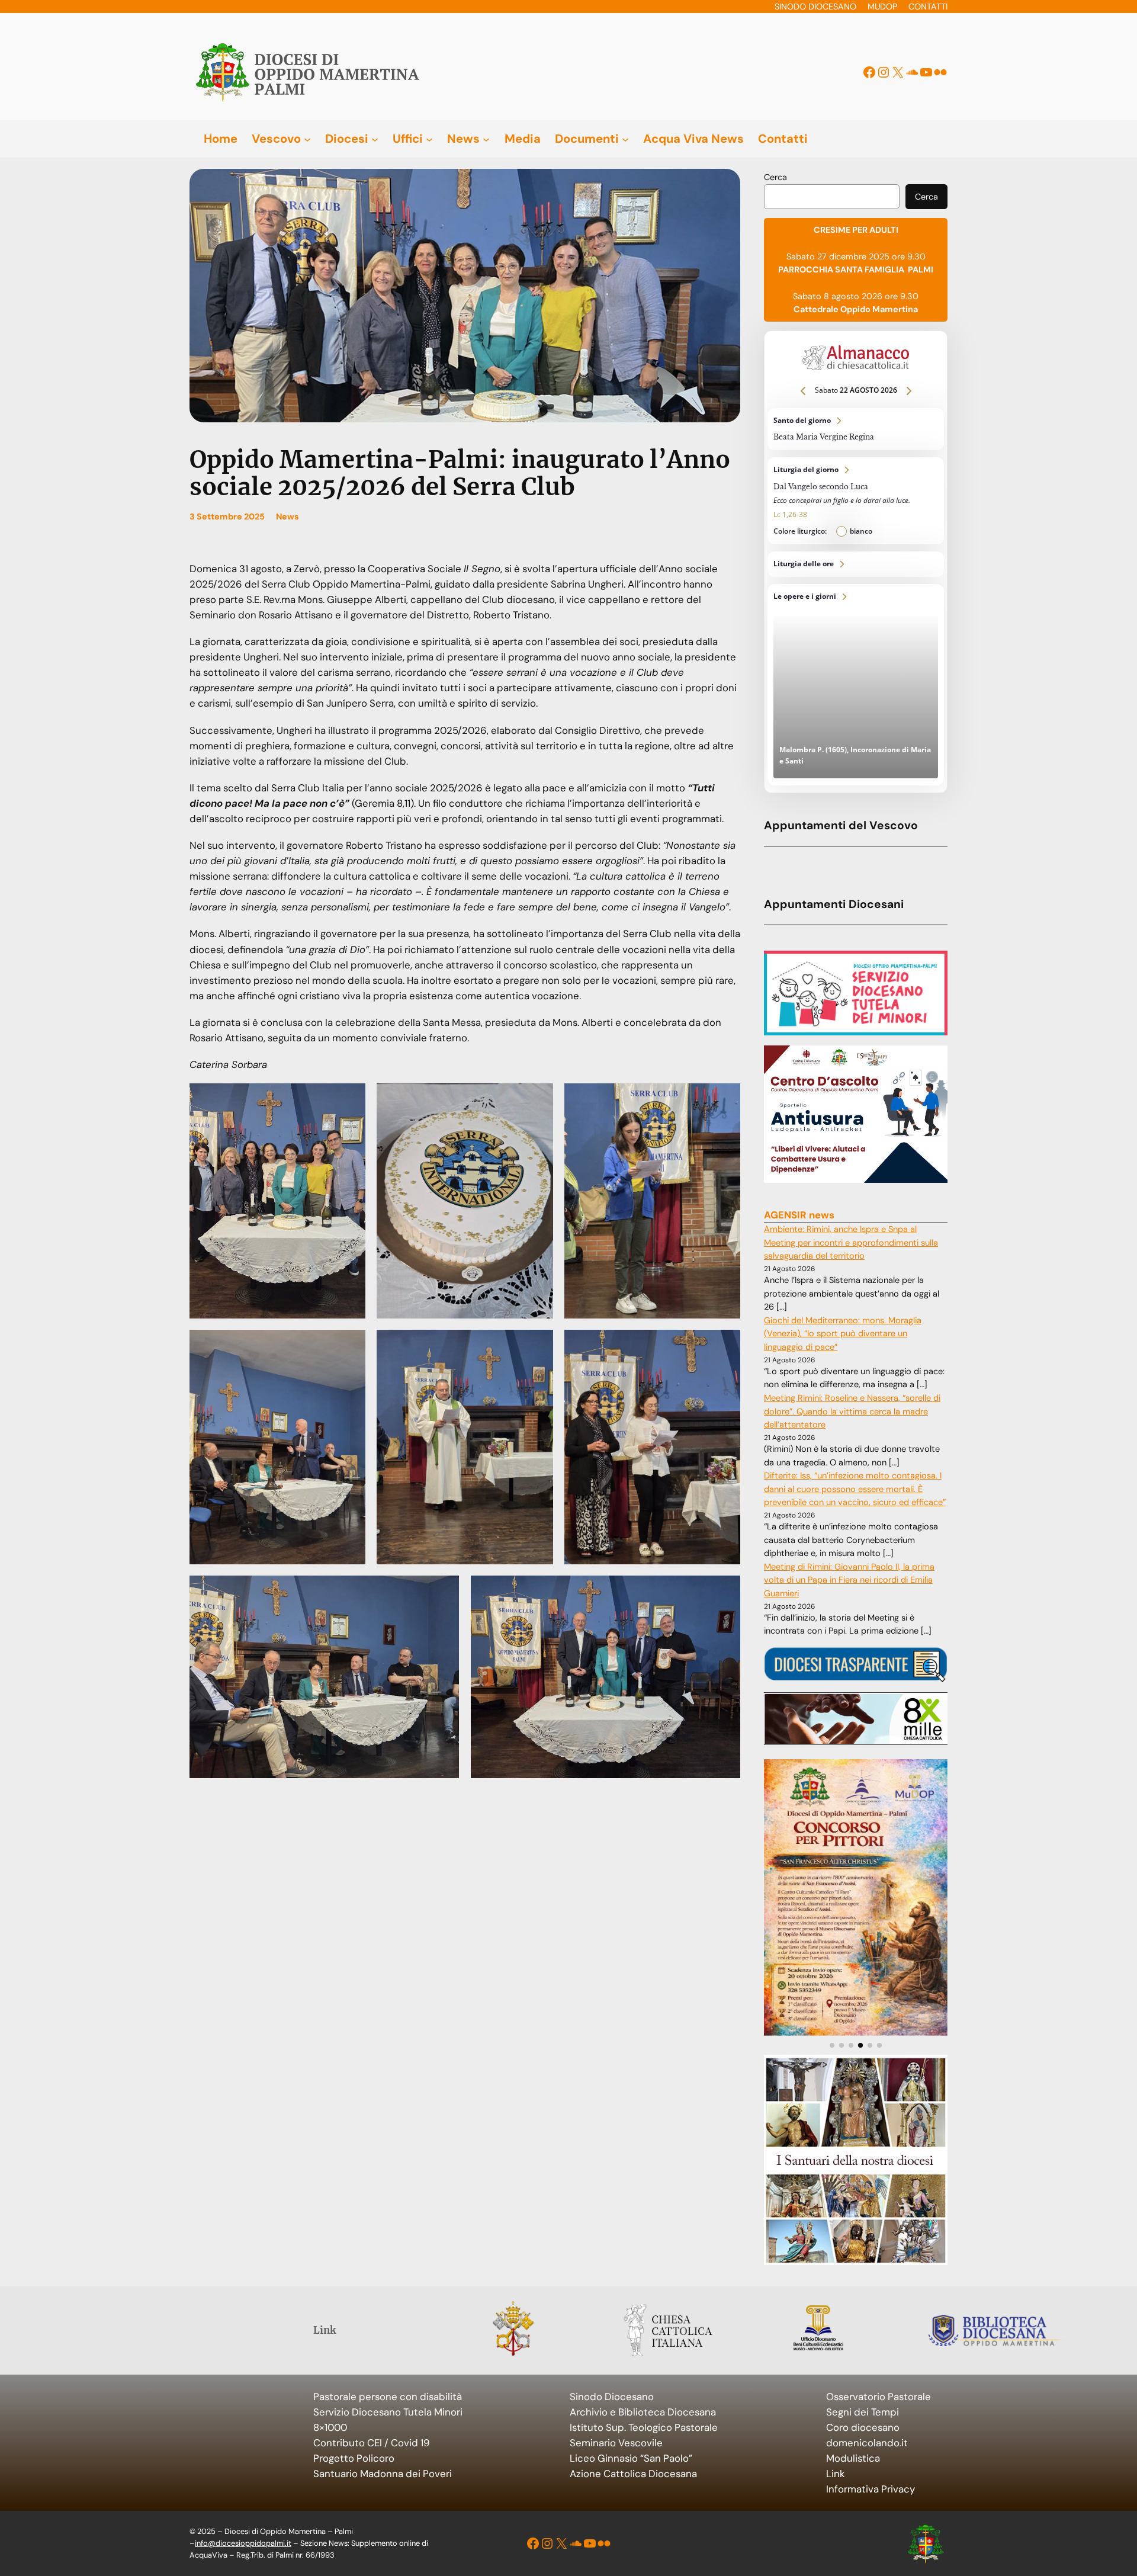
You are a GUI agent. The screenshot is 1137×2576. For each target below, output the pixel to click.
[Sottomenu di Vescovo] (307, 139)
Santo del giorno (856, 429)
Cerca (775, 177)
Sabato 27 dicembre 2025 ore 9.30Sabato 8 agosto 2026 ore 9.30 (856, 270)
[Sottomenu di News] (486, 139)
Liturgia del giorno (856, 501)
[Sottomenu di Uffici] (429, 139)
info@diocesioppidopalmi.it (243, 2543)
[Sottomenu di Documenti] (625, 139)
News (288, 517)
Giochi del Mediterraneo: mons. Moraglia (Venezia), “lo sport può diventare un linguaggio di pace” (843, 1334)
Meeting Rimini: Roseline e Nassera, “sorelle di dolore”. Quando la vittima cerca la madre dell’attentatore (852, 1411)
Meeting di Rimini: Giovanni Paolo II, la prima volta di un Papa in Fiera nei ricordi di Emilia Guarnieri (849, 1580)
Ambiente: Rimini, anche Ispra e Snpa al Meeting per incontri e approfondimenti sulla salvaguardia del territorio (851, 1243)
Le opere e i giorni (856, 685)
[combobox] (832, 197)
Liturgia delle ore (856, 564)
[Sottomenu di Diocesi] (375, 139)
